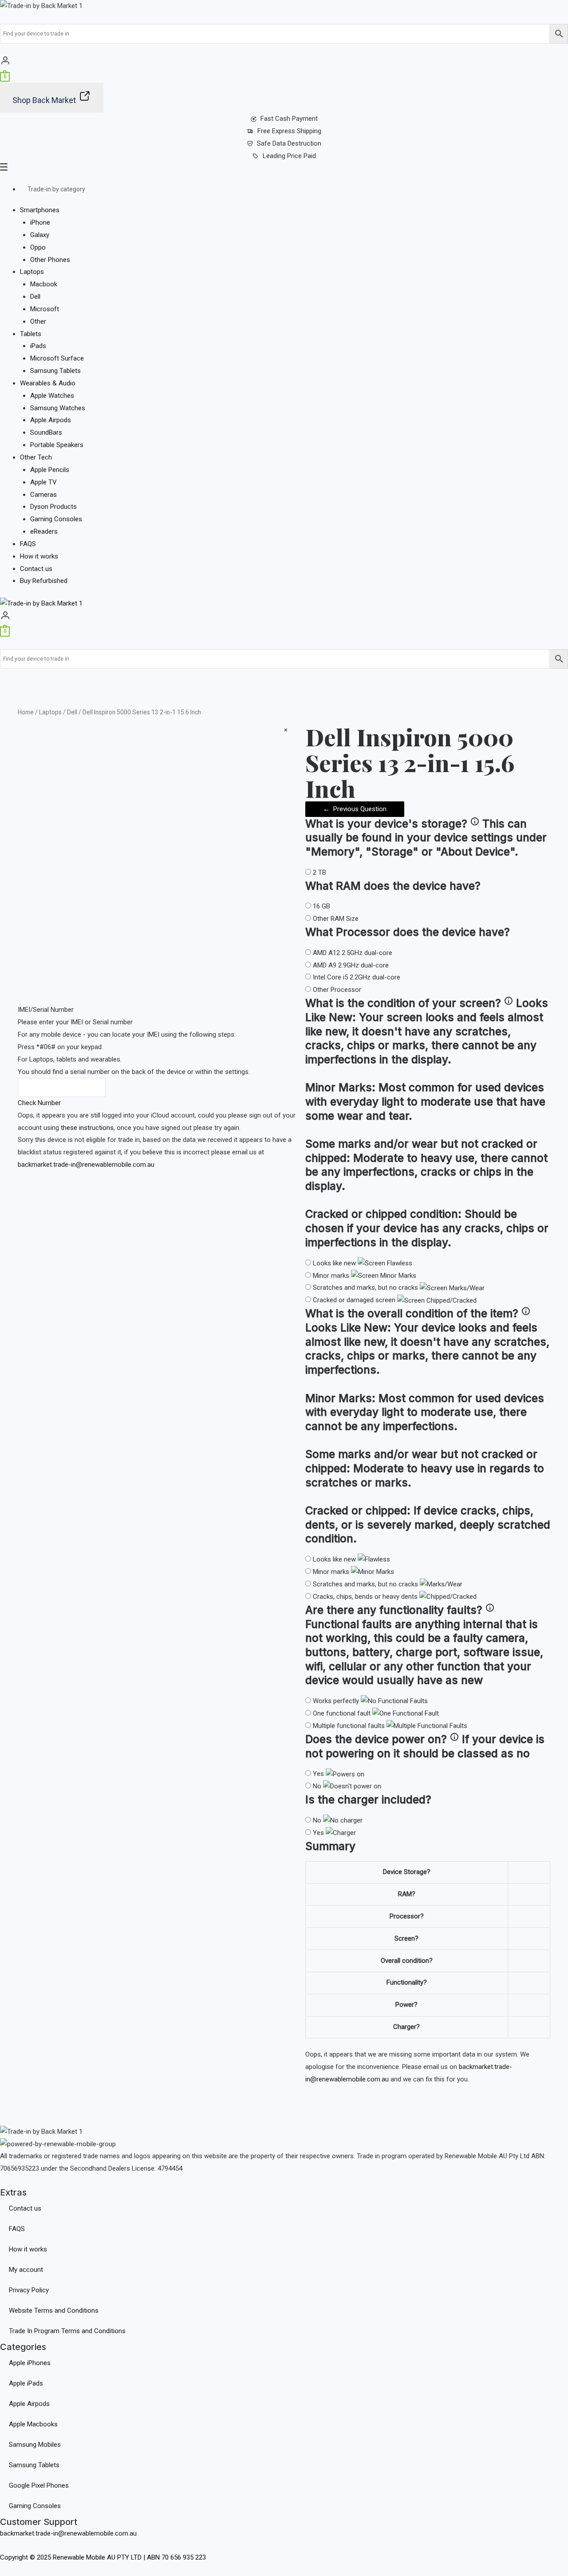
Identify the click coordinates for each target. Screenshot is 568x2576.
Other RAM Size (336, 919)
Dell (35, 297)
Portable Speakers (57, 445)
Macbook (44, 284)
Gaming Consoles (56, 519)
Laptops (32, 272)
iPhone (40, 222)
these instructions (87, 1128)
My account (26, 2270)
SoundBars (46, 432)
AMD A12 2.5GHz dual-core (353, 953)
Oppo (38, 247)
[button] (284, 169)
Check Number (39, 1103)
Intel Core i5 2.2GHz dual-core (357, 977)
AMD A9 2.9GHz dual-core (351, 965)
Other (38, 321)
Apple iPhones (30, 2363)
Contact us (36, 569)
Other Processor (337, 990)
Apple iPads (26, 2383)
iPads (38, 346)
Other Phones (50, 260)
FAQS (28, 544)
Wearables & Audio (48, 383)
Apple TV (43, 482)
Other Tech (36, 457)
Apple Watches (52, 396)
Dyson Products (53, 507)
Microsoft (45, 309)
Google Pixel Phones (39, 2485)
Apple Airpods (51, 420)
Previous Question (355, 809)
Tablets (31, 334)
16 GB (321, 906)
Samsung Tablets (55, 371)
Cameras (43, 495)
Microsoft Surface (57, 358)
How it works (39, 556)
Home (26, 712)
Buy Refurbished (44, 581)
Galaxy (40, 235)
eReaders (44, 531)
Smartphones (40, 210)
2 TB (319, 872)
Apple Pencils (50, 470)
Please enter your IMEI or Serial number (75, 1022)
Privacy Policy (29, 2290)
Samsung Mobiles (35, 2445)
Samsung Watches (58, 408)
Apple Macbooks (33, 2424)
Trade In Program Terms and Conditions (67, 2331)
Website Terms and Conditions (54, 2310)
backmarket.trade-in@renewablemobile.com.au (86, 1165)
